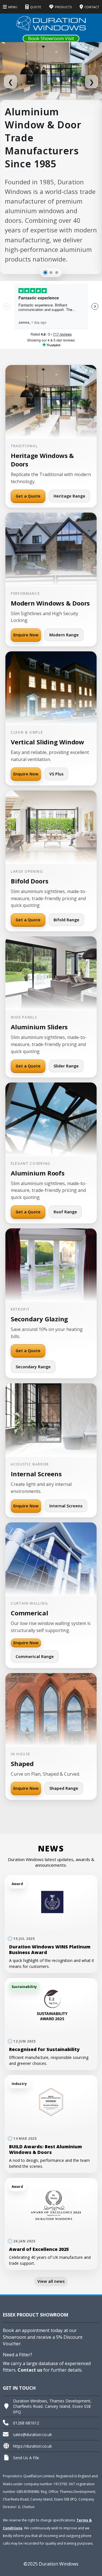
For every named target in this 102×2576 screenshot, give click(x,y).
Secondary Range (33, 1367)
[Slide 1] (45, 273)
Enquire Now (26, 635)
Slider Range (66, 1066)
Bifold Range (66, 920)
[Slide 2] (51, 273)
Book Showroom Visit (51, 38)
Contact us (30, 2370)
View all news (51, 2281)
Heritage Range (69, 496)
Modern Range (64, 635)
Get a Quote (28, 496)
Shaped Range (64, 1788)
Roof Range (65, 1212)
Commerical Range (35, 1657)
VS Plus (56, 774)
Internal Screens (66, 1506)
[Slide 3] (57, 273)
